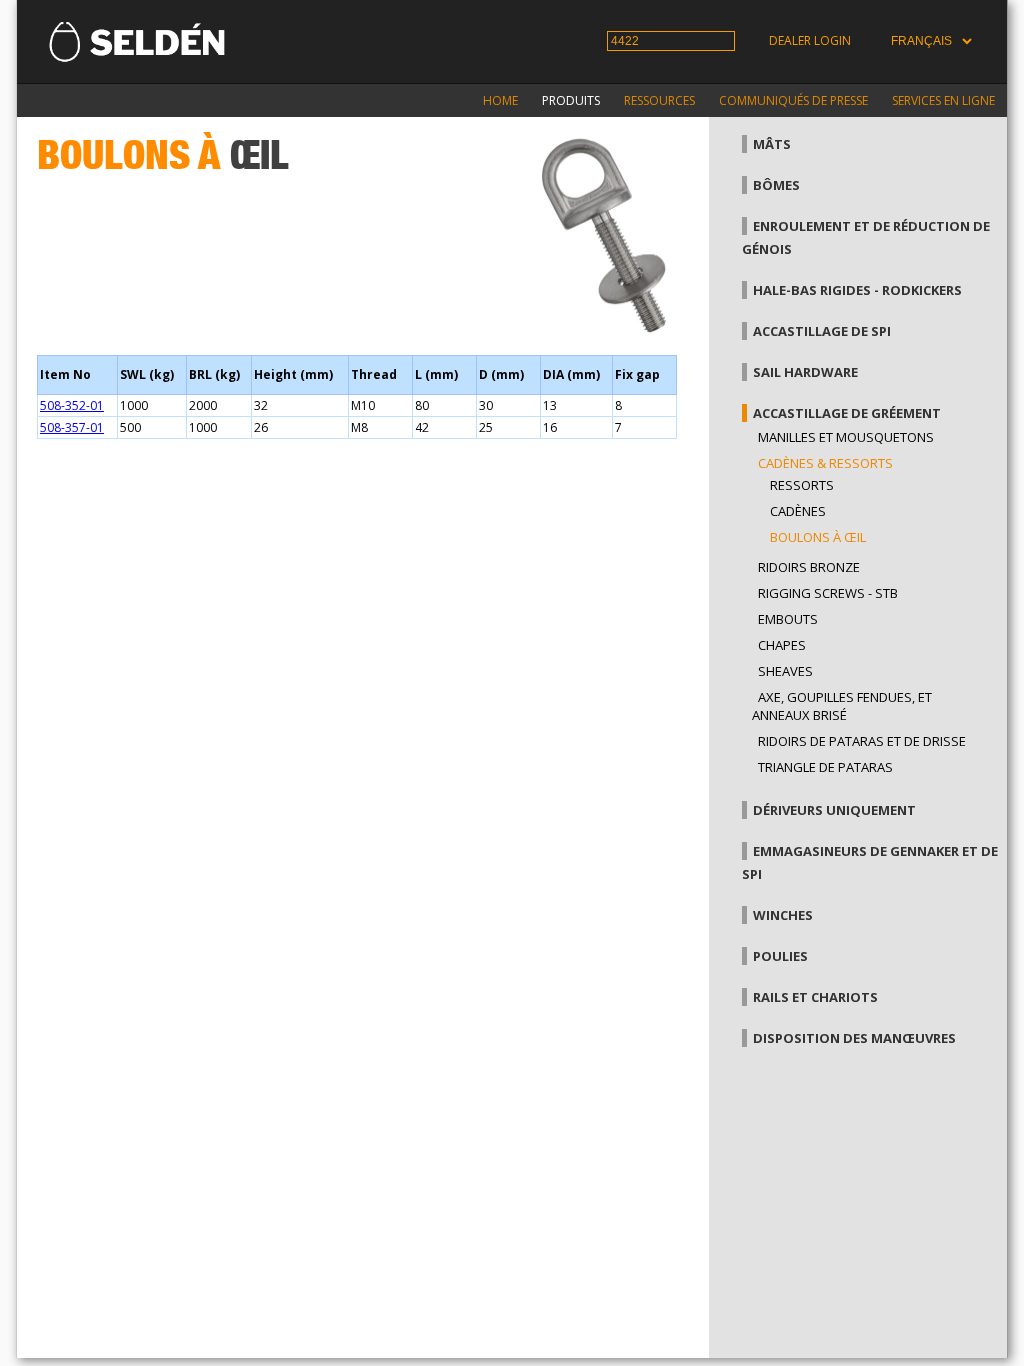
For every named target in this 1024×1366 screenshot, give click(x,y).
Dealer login (810, 40)
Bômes (776, 185)
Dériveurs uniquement (834, 810)
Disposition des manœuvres (854, 1038)
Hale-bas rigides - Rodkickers (857, 290)
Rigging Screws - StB (828, 593)
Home (500, 100)
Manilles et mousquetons (846, 437)
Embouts (788, 619)
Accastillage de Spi (822, 331)
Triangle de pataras (825, 767)
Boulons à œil (818, 537)
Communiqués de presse (793, 100)
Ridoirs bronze (809, 567)
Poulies (780, 956)
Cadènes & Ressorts (825, 463)
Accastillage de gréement (847, 413)
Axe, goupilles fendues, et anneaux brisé (842, 706)
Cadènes (798, 511)
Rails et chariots (815, 997)
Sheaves (785, 671)
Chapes (782, 645)
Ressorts (802, 485)
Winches (783, 915)
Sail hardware (805, 372)
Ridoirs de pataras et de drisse (862, 741)
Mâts (772, 144)
